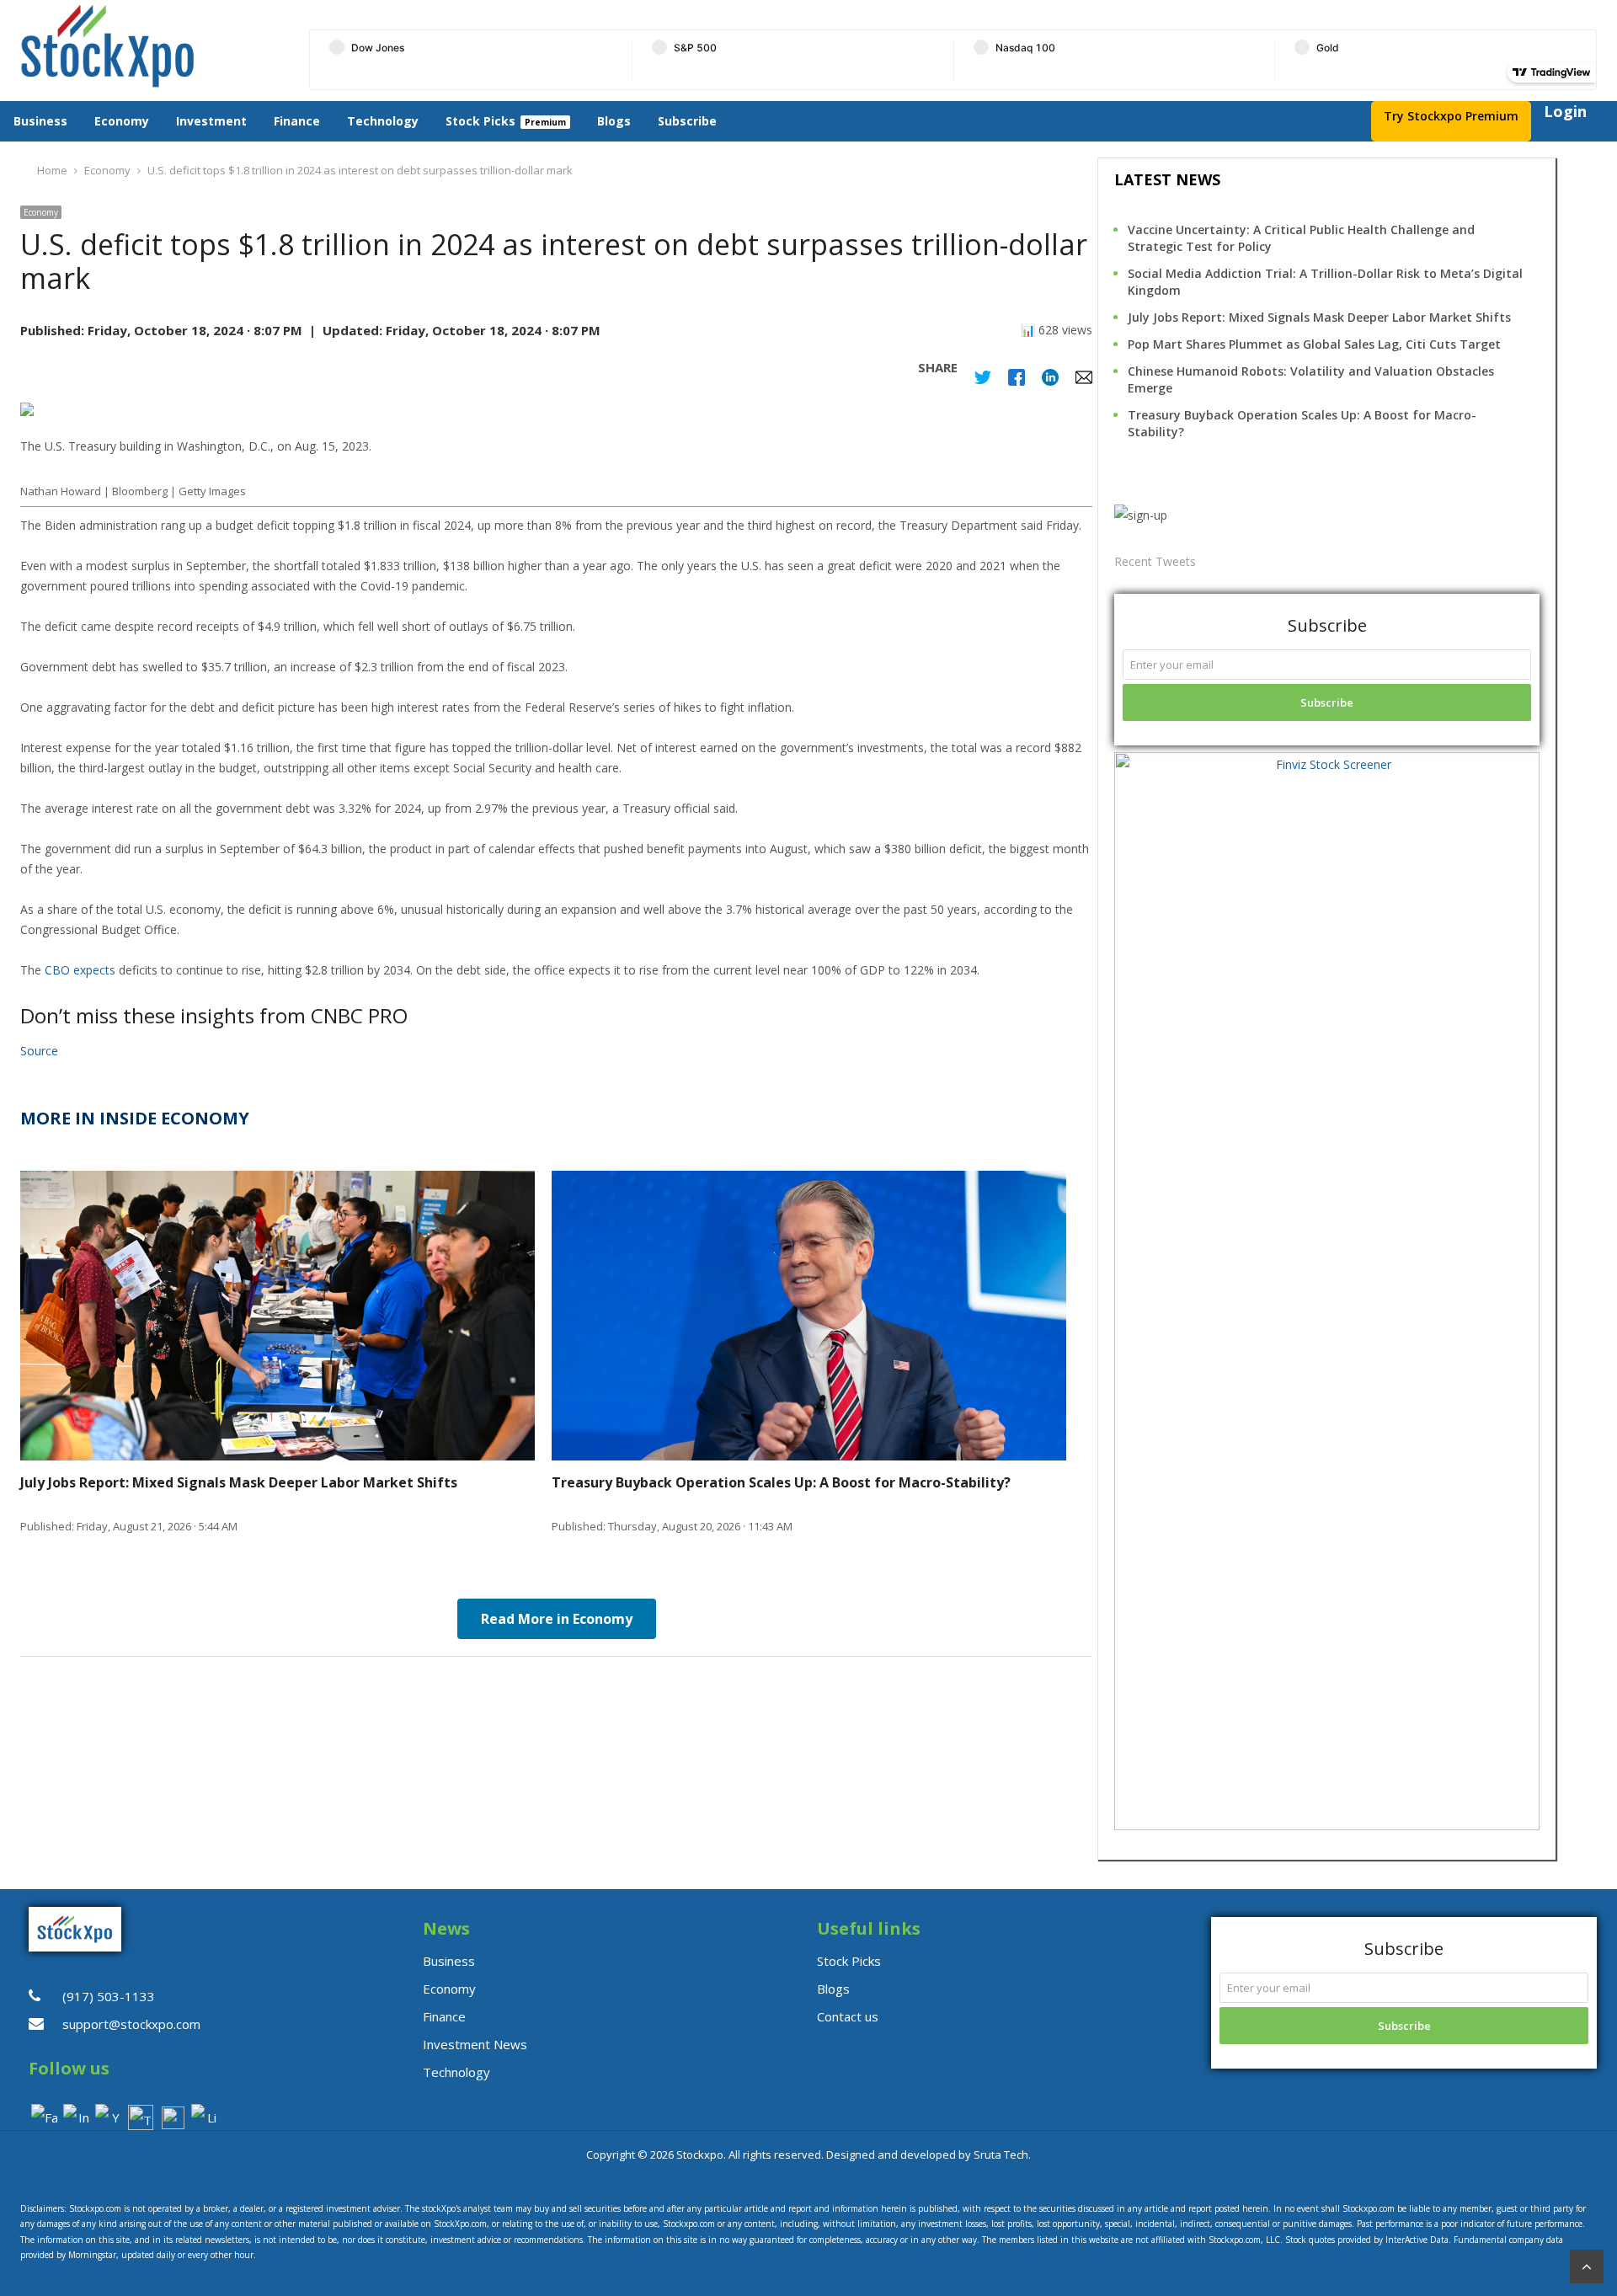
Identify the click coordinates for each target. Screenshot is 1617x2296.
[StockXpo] (149, 46)
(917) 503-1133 (109, 1996)
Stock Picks (480, 121)
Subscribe (687, 121)
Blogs (614, 121)
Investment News (475, 2044)
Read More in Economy (557, 1619)
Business (40, 121)
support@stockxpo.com (131, 2024)
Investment (211, 121)
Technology (383, 121)
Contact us (848, 2016)
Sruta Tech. (1002, 2155)
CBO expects (80, 970)
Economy (122, 121)
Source (39, 1051)
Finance (297, 121)
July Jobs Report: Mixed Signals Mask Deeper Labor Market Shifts (1319, 317)
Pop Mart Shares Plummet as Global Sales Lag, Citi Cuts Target (1314, 344)
